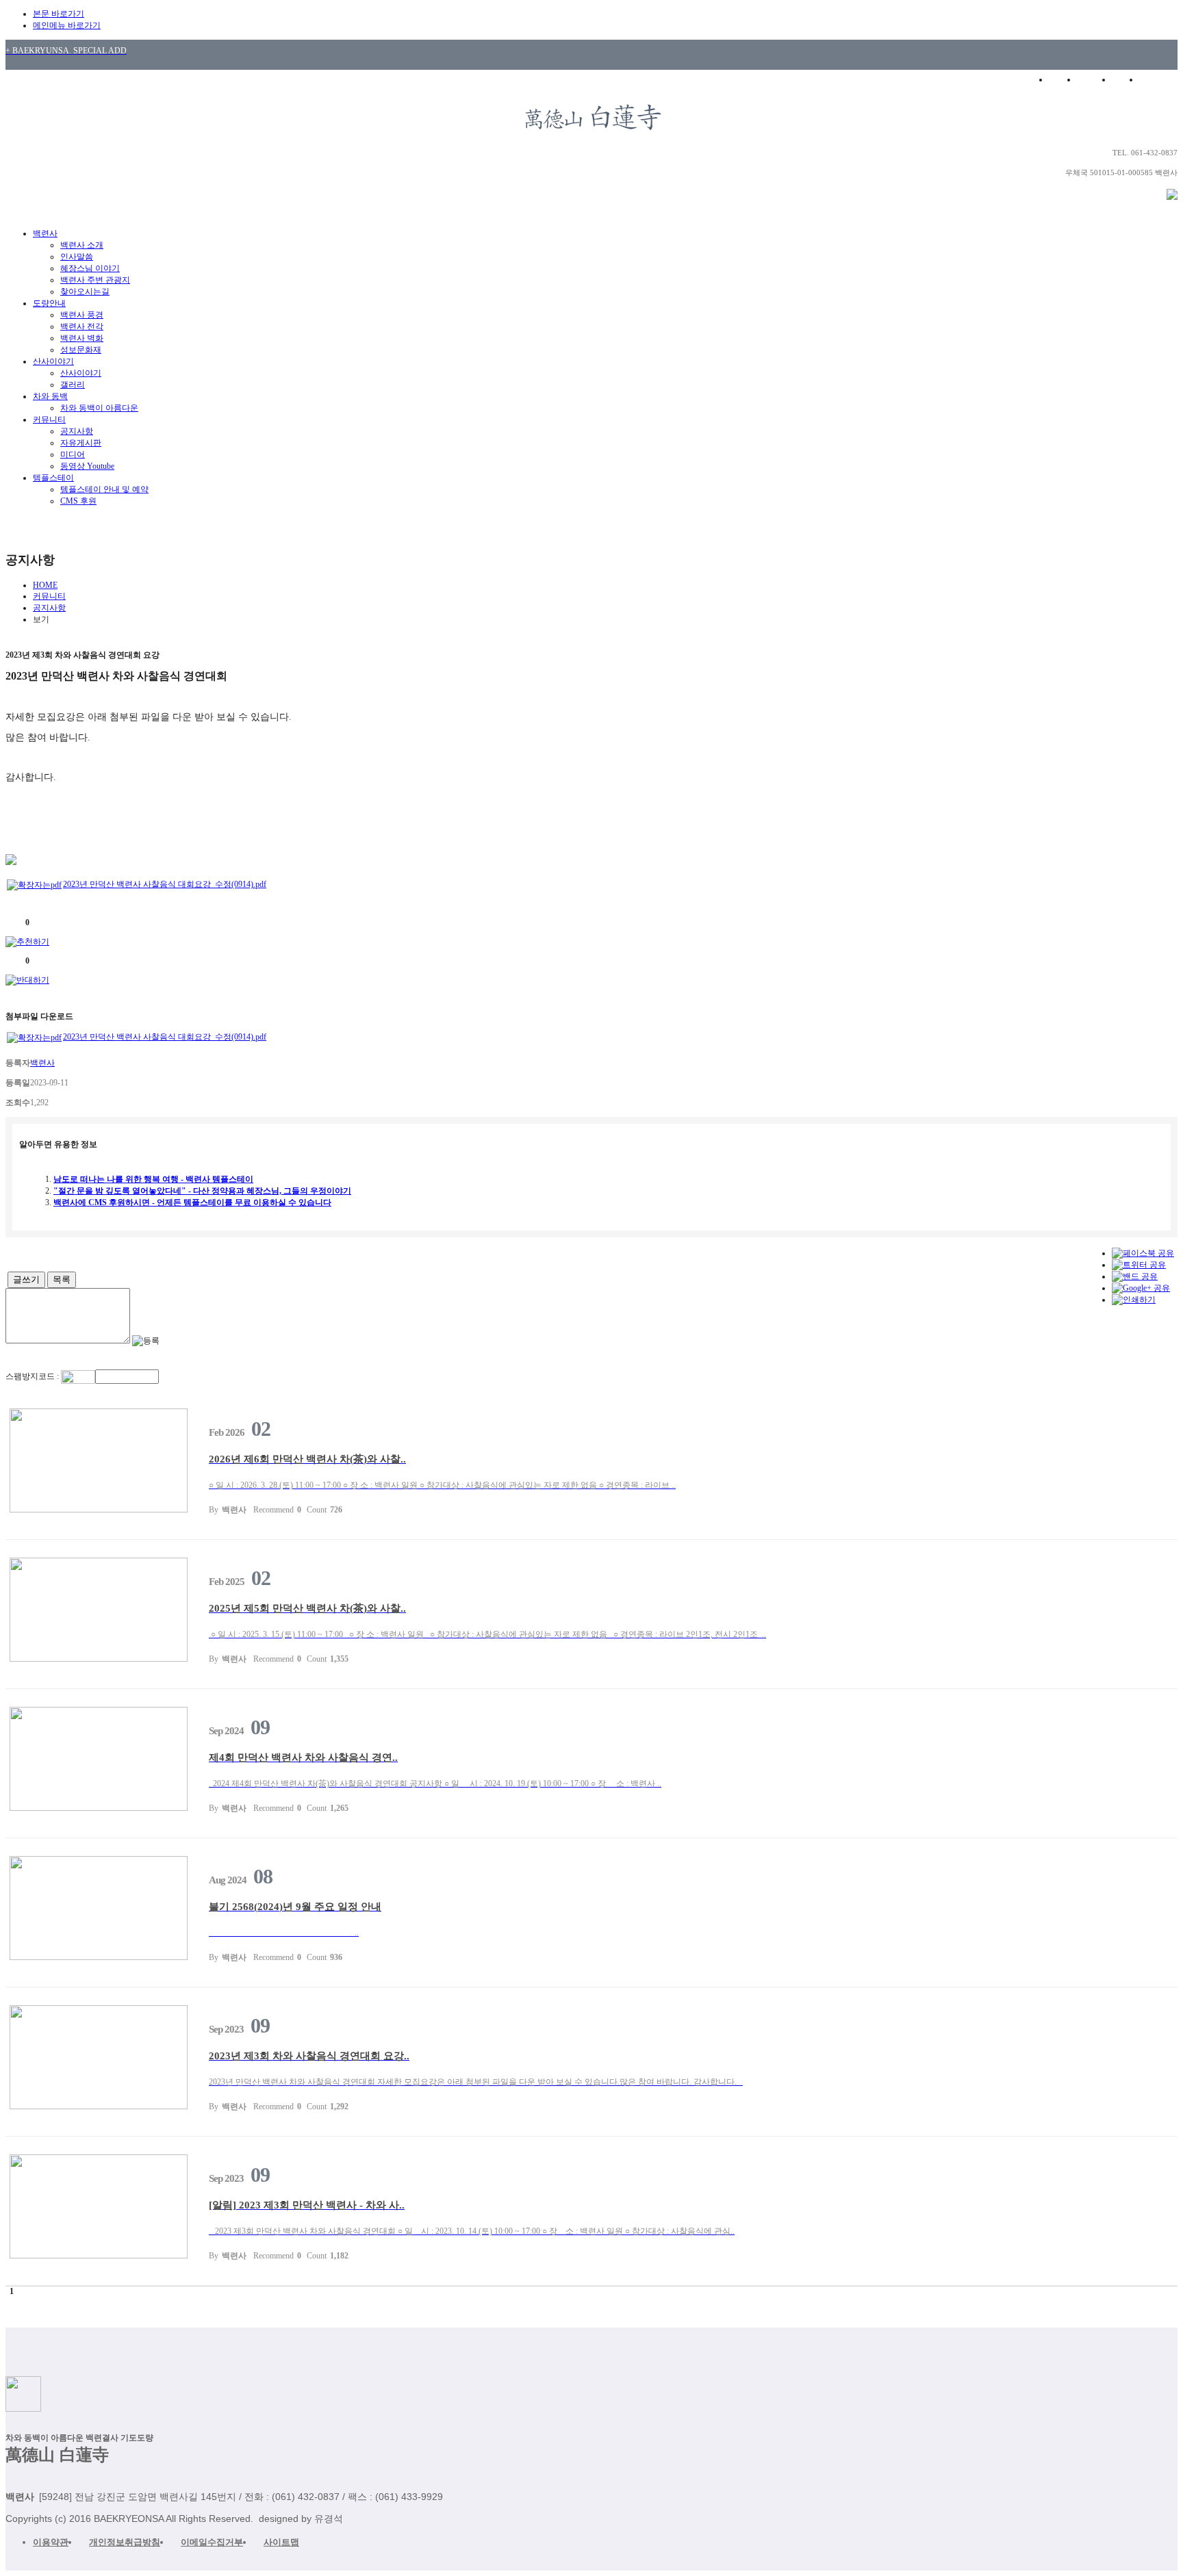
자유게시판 (81, 443)
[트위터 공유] (1139, 1265)
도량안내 (49, 303)
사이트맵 (281, 2542)
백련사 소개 (82, 245)
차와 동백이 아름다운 (99, 408)
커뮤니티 (49, 420)
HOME (1060, 79)
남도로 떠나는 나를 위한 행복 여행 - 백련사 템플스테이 (153, 1179)
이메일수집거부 (212, 2542)
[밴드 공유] (1135, 1276)
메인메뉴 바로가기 (67, 25)
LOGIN (1094, 79)
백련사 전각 (82, 326)
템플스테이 (53, 478)
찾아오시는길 (85, 292)
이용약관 (51, 2542)
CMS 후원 (78, 501)
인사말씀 (77, 257)
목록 (62, 1279)
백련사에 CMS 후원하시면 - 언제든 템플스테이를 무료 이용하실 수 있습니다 (192, 1202)
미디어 (73, 454)
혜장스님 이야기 (90, 268)
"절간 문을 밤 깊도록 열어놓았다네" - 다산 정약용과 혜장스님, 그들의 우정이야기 (202, 1191)
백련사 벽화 (82, 338)
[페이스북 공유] (1143, 1253)
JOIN (1125, 79)
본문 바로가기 (59, 14)
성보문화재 (81, 350)
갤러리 (73, 385)
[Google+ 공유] (1141, 1288)
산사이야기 (53, 361)
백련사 (45, 233)
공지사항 (77, 431)
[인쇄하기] (1134, 1300)
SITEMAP (1161, 79)
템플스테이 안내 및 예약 (104, 489)
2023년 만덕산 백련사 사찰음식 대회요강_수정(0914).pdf (165, 884)
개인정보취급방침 (125, 2542)
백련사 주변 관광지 (95, 280)
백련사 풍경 (82, 315)
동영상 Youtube (87, 466)
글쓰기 (26, 1279)
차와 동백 (50, 396)
